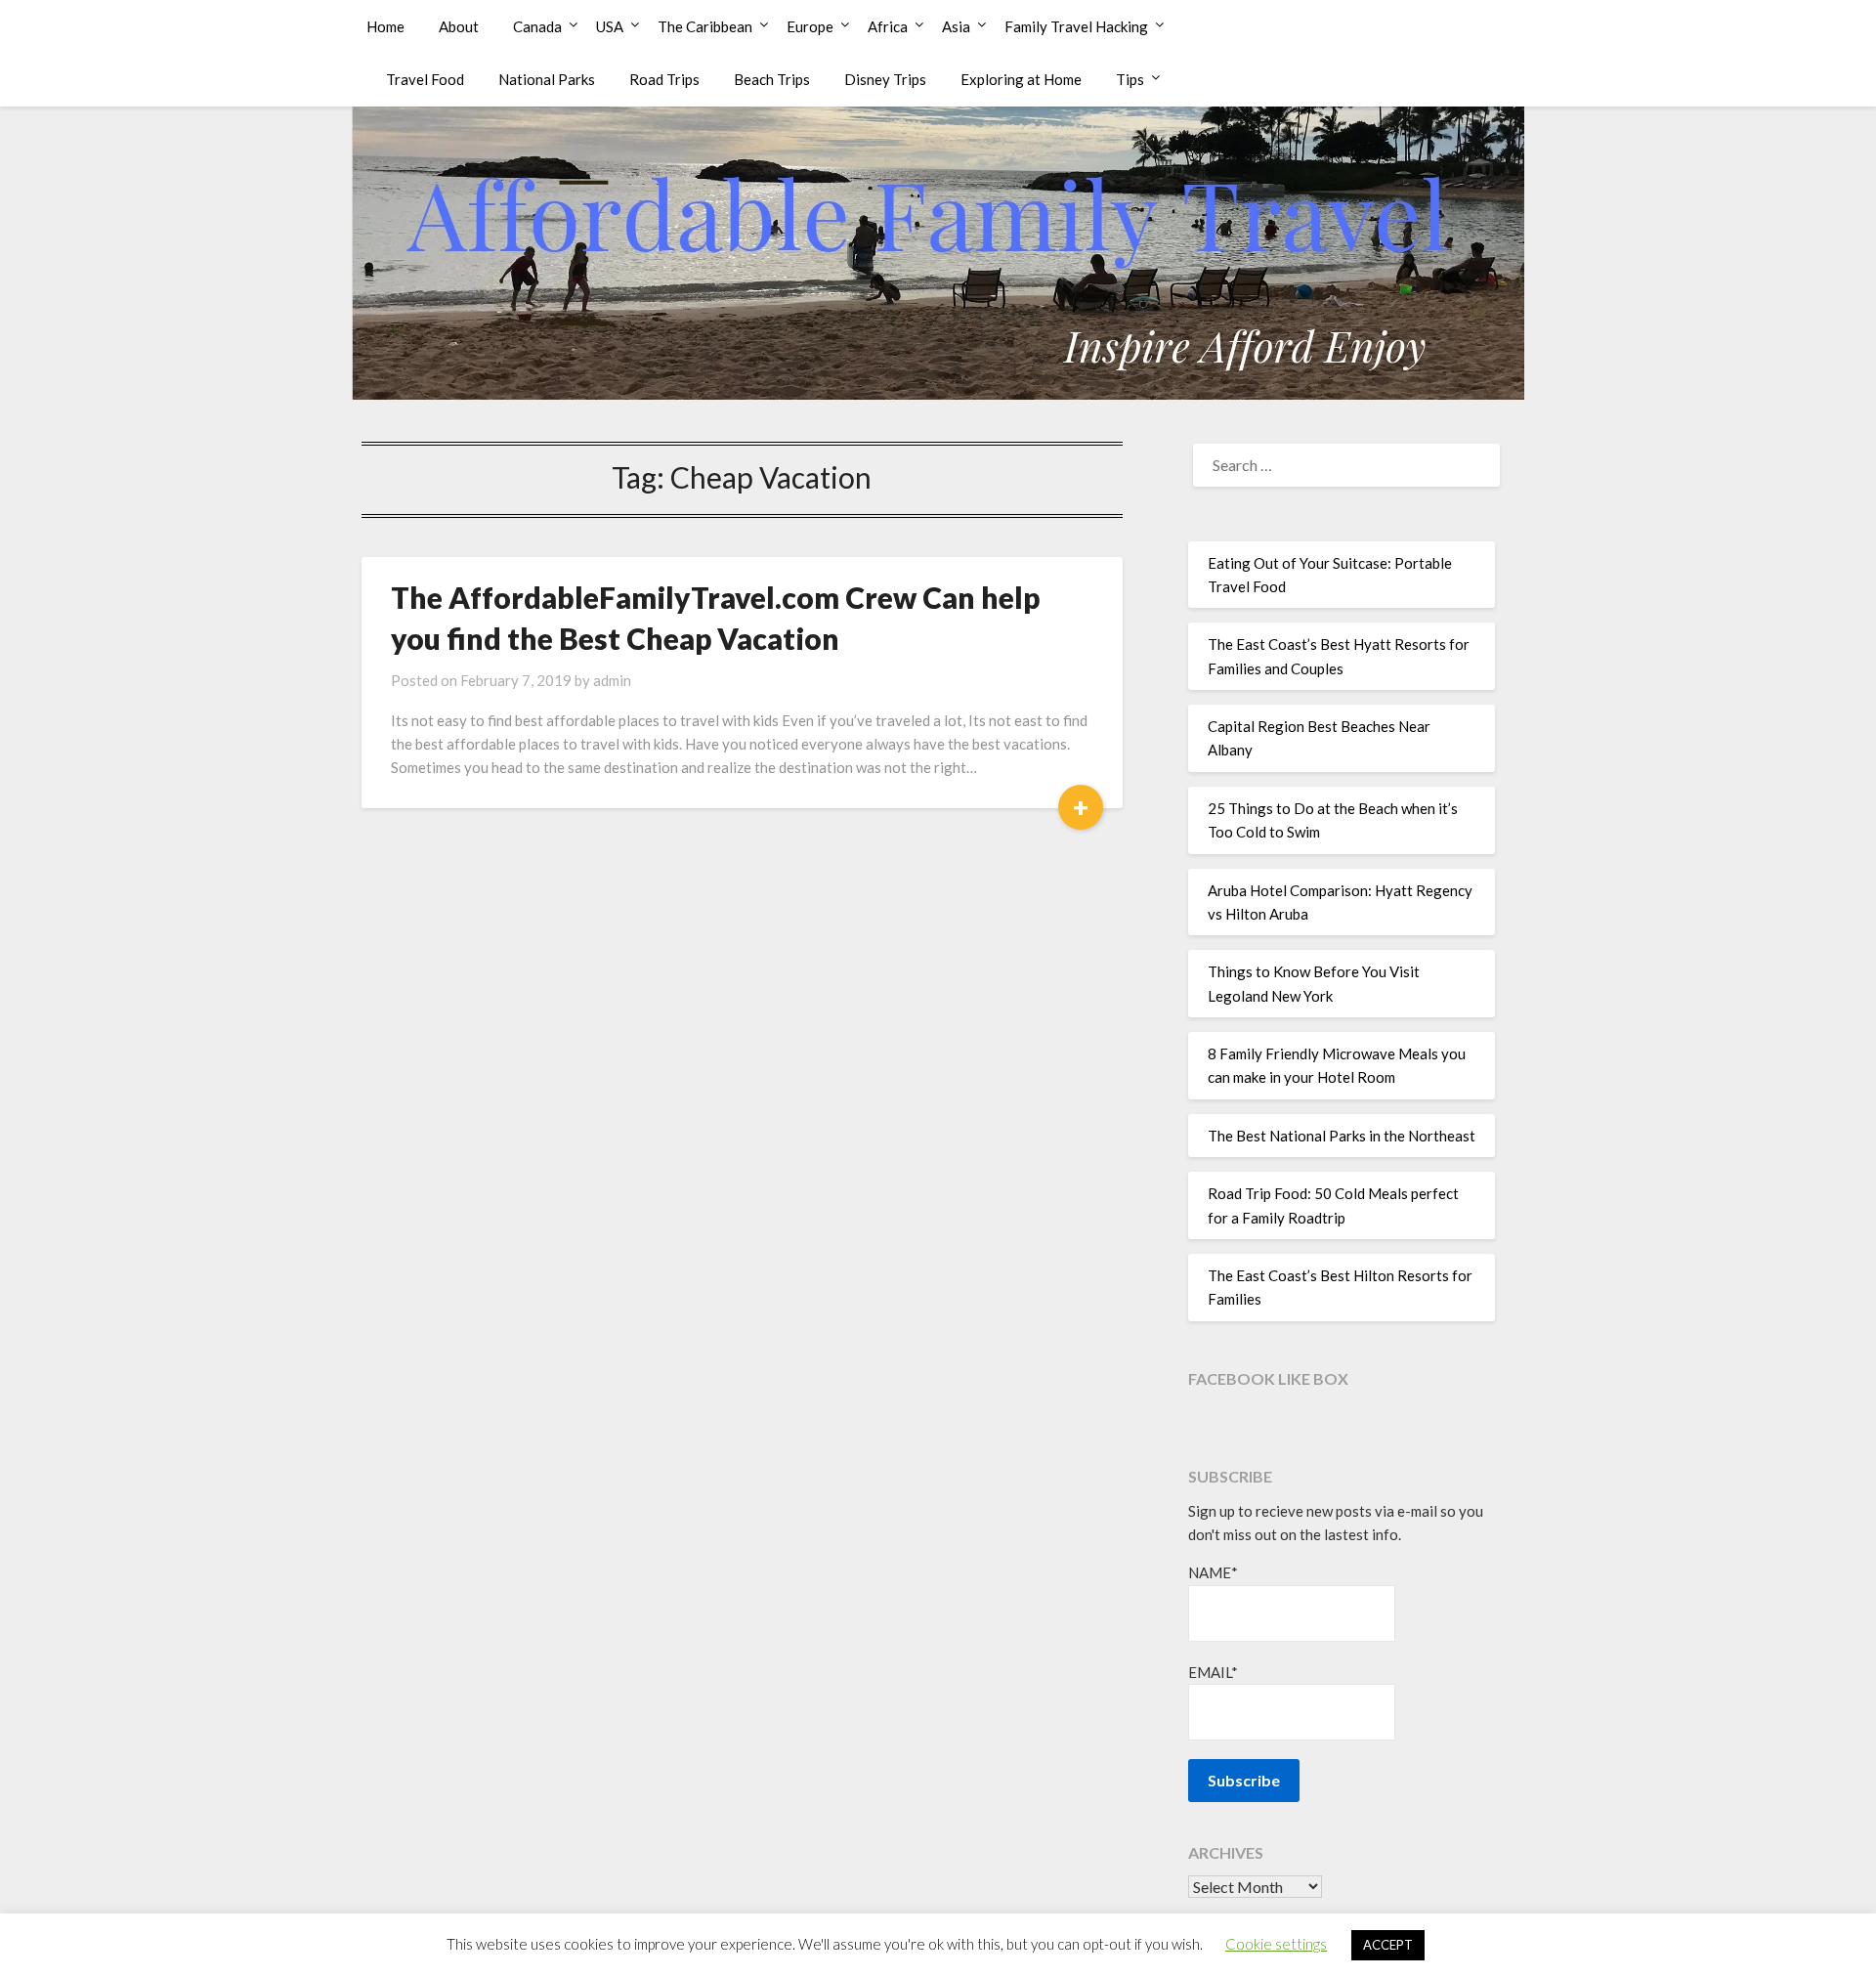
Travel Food (425, 79)
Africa (888, 26)
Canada (537, 26)
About (459, 26)
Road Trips (664, 79)
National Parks (547, 79)
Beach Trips (772, 79)
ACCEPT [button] (1388, 1945)
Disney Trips (885, 79)
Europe (810, 26)
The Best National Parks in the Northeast (1342, 1136)
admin (612, 680)
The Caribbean (705, 26)
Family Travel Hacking (1076, 26)
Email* (1213, 1672)
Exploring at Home (1021, 79)
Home (385, 26)
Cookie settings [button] (1276, 1944)
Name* (1213, 1572)
